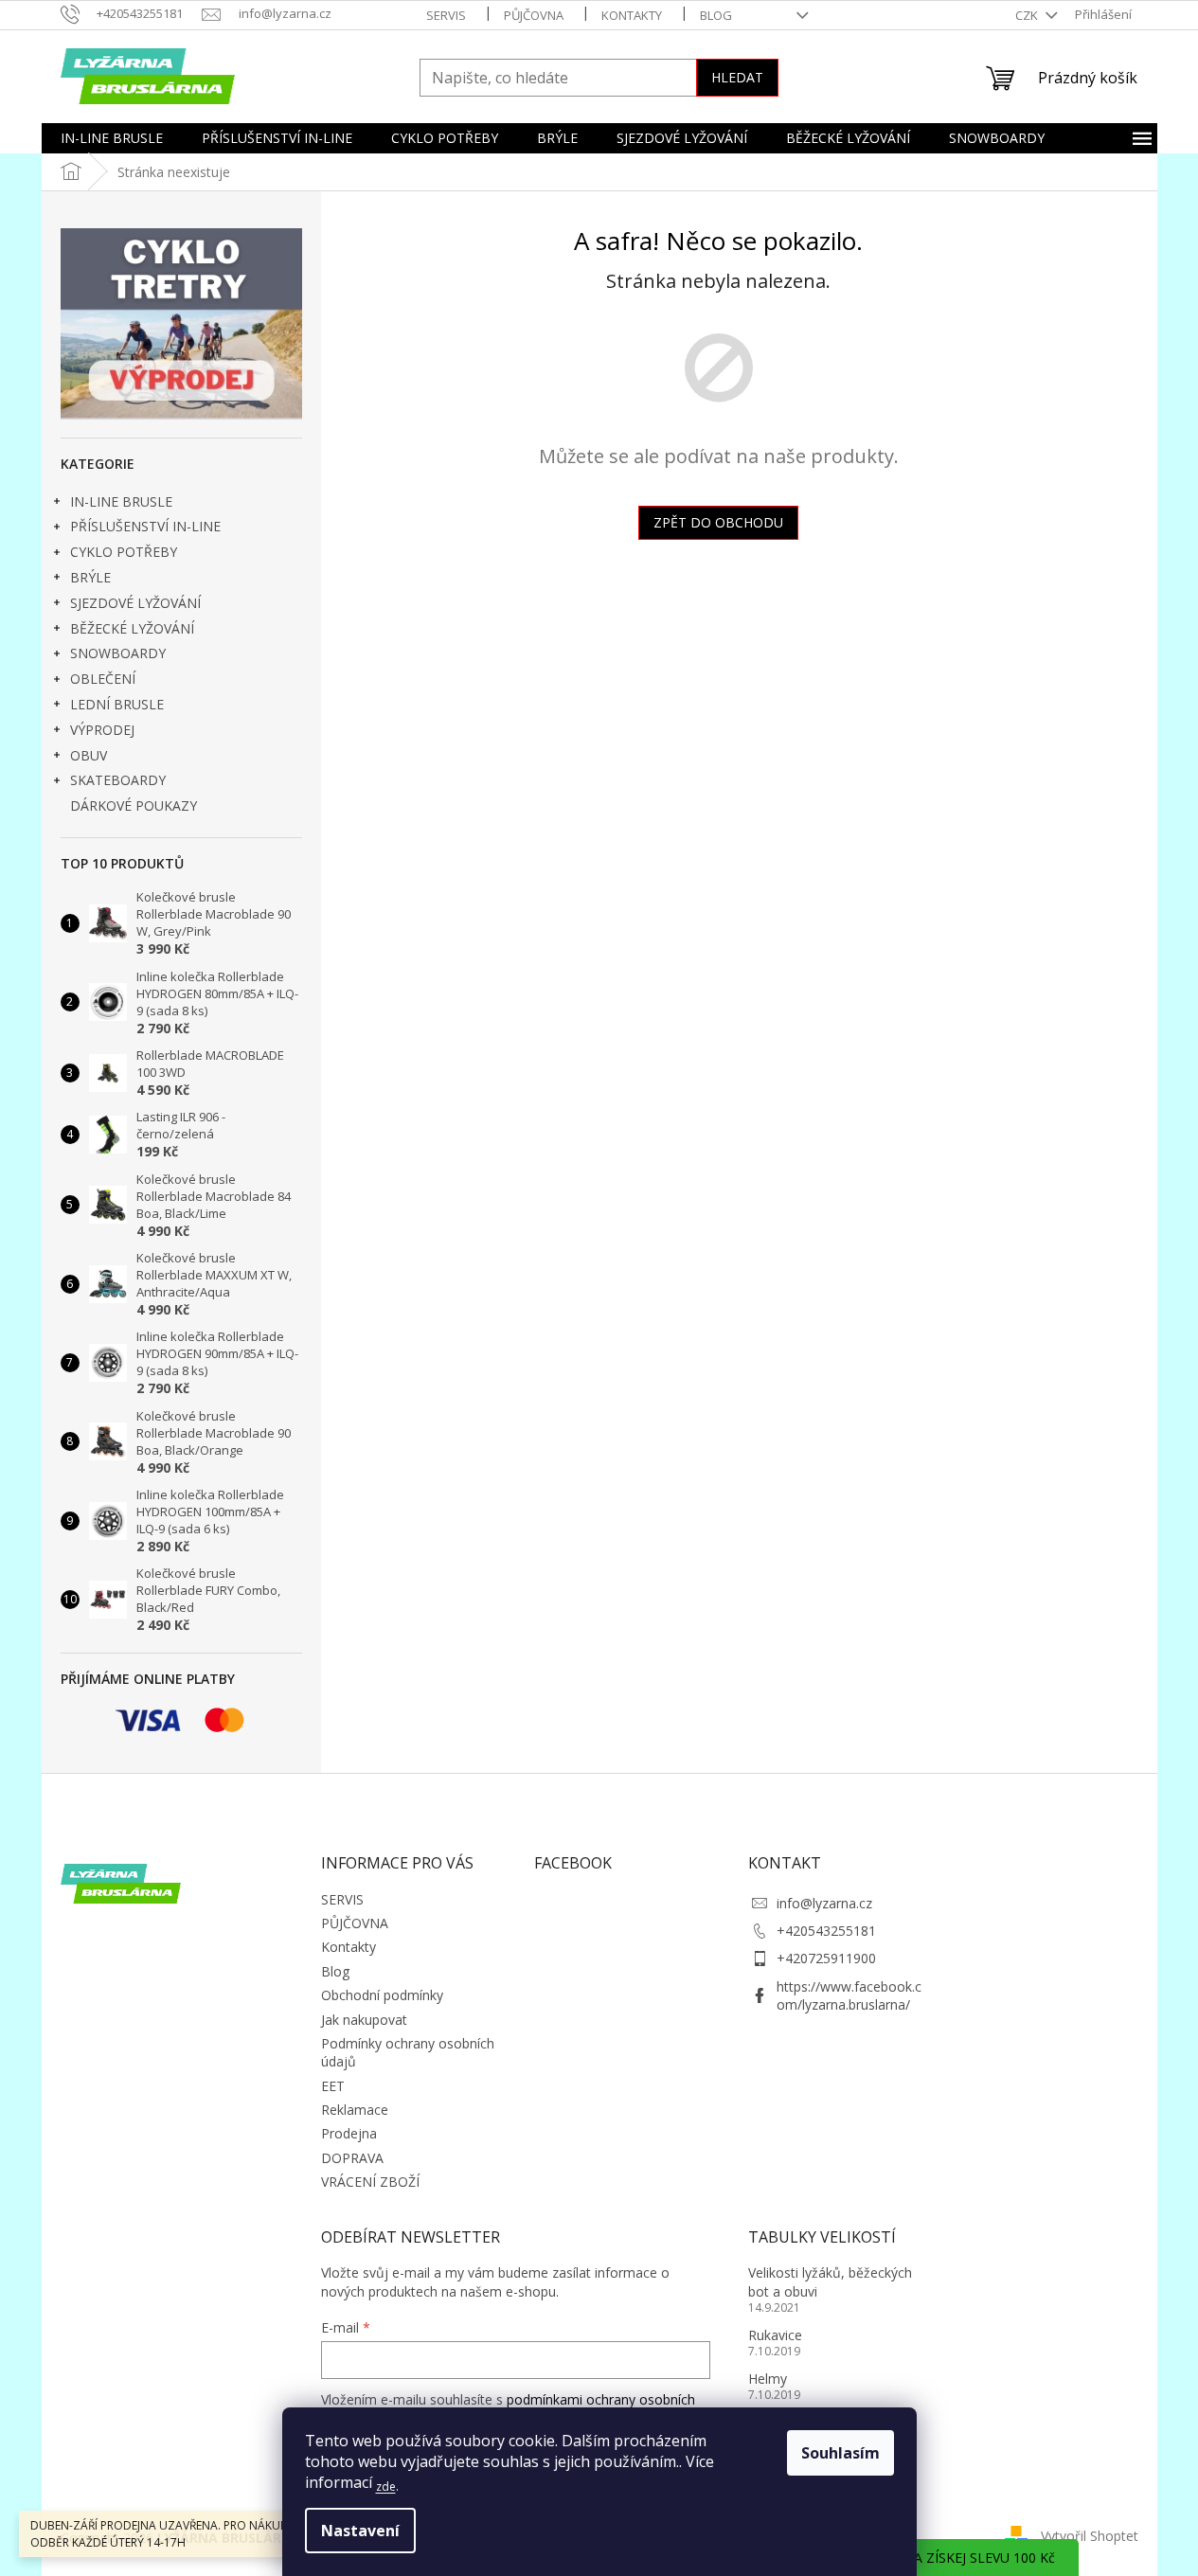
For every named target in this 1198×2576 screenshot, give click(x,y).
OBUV (89, 755)
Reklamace (355, 2110)
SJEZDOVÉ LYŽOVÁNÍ (135, 603)
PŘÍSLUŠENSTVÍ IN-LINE (145, 526)
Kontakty (632, 15)
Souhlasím (840, 2453)
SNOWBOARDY (118, 653)
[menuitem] (112, 138)
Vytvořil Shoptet (1090, 2536)
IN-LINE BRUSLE (121, 501)
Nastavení (360, 2531)
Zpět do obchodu (718, 522)
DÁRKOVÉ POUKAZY (134, 805)
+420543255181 (826, 1931)
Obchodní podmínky (382, 1995)
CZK (1028, 15)
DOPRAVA (352, 2158)
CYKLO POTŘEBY (124, 552)
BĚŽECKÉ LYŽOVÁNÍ (132, 628)
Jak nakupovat (364, 2020)
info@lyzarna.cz (824, 1903)
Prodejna (349, 2133)
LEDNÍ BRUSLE (117, 704)
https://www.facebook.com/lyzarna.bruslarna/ (849, 1995)
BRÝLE (90, 577)
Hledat (737, 77)
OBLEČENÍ (103, 679)
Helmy (768, 2379)
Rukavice (775, 2335)
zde (386, 2487)
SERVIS (446, 15)
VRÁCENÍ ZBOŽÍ (370, 2182)
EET (333, 2086)
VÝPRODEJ (102, 730)
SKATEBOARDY (118, 780)
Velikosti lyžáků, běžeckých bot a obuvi (830, 2281)
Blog (716, 15)
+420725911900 (826, 1958)
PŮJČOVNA (534, 15)
